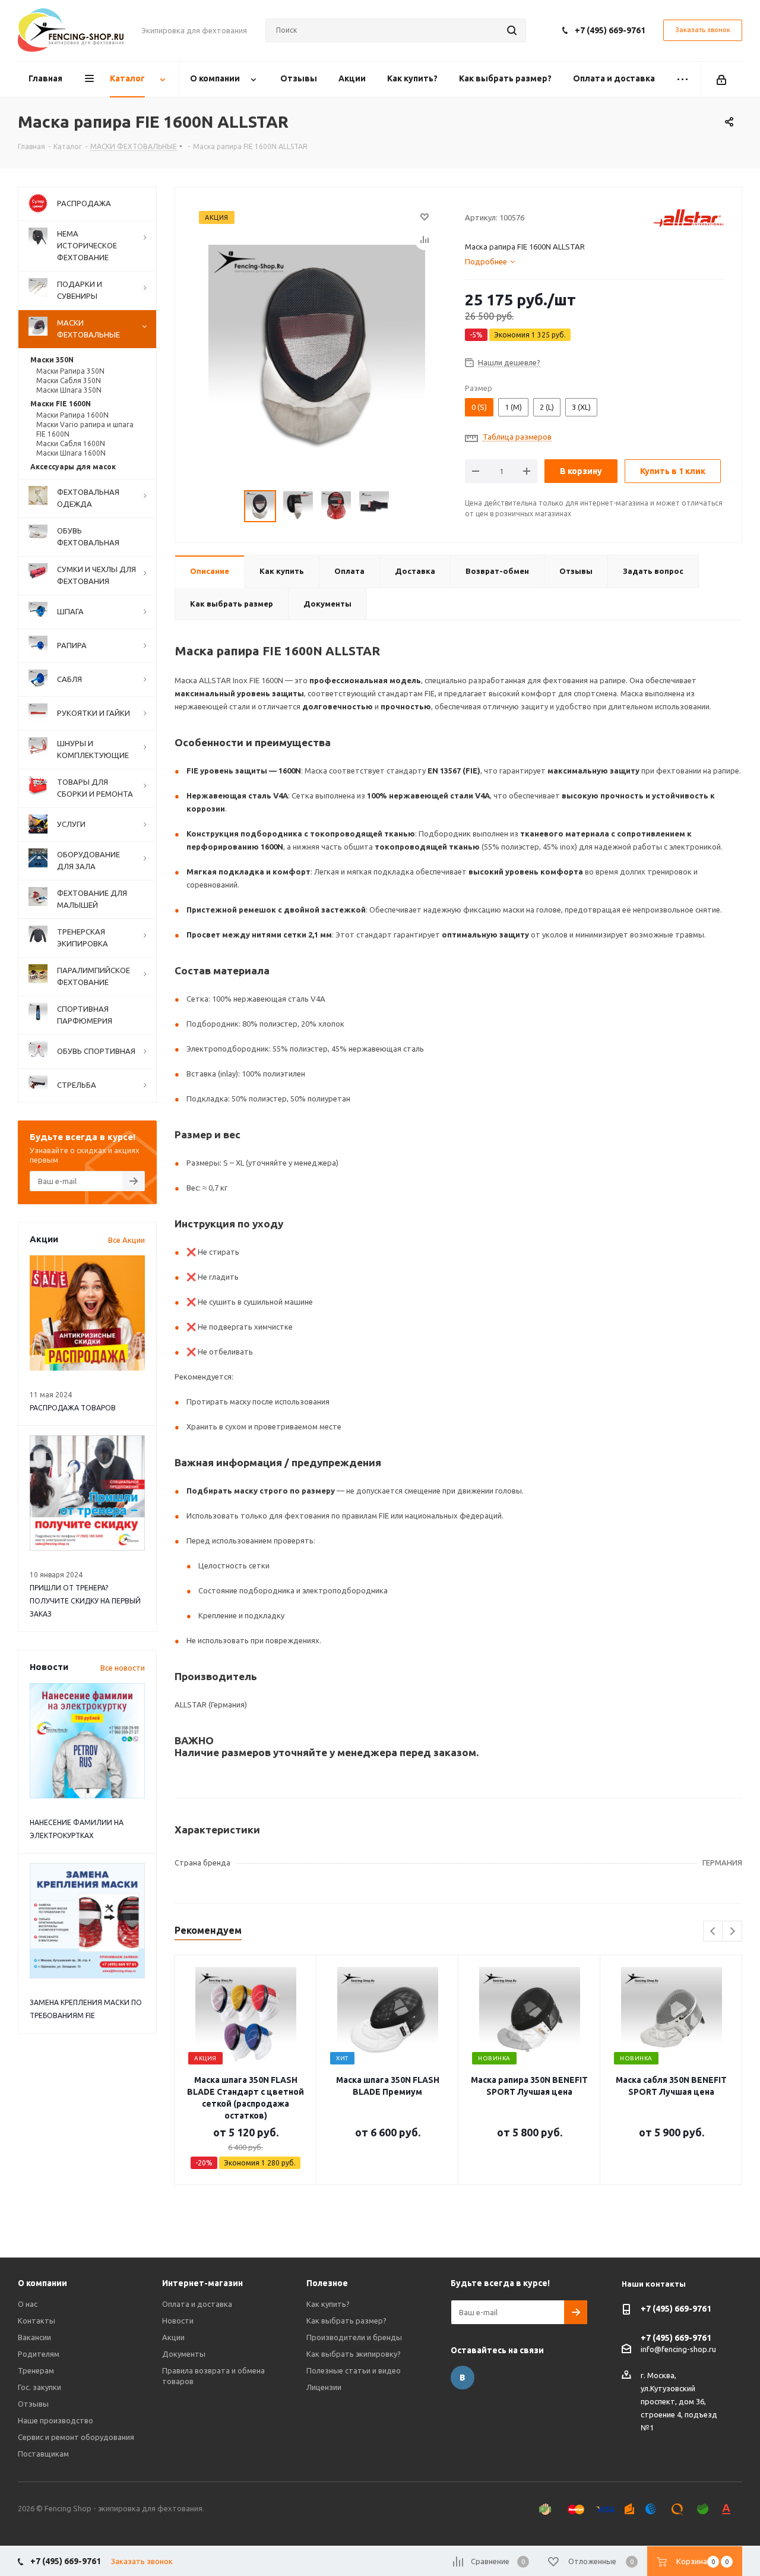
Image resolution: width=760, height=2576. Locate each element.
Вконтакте (463, 2378)
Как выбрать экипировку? (354, 2354)
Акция (217, 217)
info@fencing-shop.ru (678, 2349)
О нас (28, 2304)
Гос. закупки (39, 2387)
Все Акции (126, 1240)
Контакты (37, 2321)
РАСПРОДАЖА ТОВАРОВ (73, 1408)
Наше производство (56, 2420)
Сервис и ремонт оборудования (76, 2437)
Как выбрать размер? (346, 2321)
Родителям (39, 2354)
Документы (184, 2354)
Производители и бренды (354, 2337)
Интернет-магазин (202, 2283)
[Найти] (512, 30)
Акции (173, 2337)
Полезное (327, 2283)
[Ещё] (683, 79)
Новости (178, 2321)
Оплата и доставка (197, 2304)
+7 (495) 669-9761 (610, 30)
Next (732, 1932)
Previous (713, 1932)
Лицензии (324, 2387)
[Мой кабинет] (721, 79)
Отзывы (33, 2404)
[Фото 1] (317, 352)
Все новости (123, 1668)
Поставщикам (43, 2454)
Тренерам (36, 2370)
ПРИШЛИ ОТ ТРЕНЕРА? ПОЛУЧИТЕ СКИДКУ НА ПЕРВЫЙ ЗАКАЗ (85, 1601)
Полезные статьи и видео (354, 2370)
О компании (42, 2283)
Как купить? (328, 2304)
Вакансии (34, 2337)
